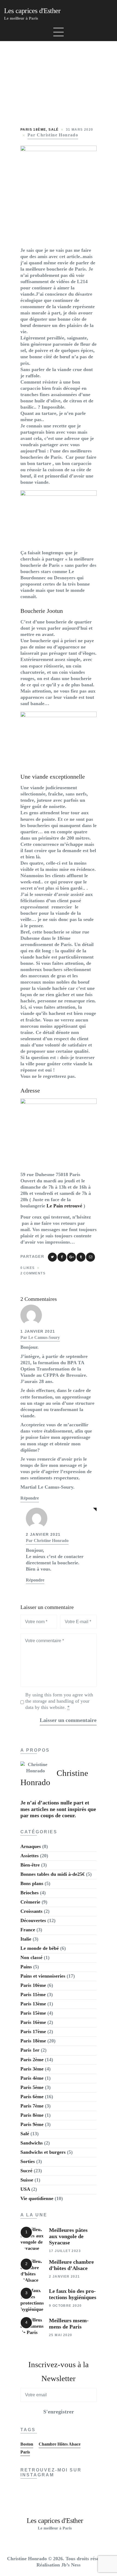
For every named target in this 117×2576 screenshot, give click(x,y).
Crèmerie (30, 1902)
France (28, 1930)
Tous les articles (60, 76)
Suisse (27, 2180)
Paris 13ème (33, 2004)
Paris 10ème (33, 1985)
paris (25, 2452)
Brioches (30, 1893)
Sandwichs (32, 2143)
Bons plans (32, 1883)
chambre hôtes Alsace (60, 2444)
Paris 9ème (32, 2124)
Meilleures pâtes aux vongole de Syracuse (68, 2236)
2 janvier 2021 (64, 2277)
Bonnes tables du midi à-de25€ (53, 1874)
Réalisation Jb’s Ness (59, 2565)
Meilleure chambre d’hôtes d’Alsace (71, 2265)
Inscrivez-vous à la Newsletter (59, 2372)
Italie (26, 1939)
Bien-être (30, 1865)
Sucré (26, 2171)
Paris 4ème (32, 2078)
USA (25, 2189)
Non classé (31, 1957)
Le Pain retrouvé (65, 1206)
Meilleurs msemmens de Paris (69, 2324)
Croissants (31, 1911)
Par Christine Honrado (53, 135)
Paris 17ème (33, 2032)
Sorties (28, 2161)
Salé (54, 130)
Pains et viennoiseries (43, 1976)
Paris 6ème (32, 2097)
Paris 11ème (33, 1994)
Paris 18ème (33, 130)
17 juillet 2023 (65, 2251)
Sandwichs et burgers (43, 2152)
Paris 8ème (32, 2115)
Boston (27, 2444)
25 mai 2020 (61, 2335)
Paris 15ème (33, 2013)
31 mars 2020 (80, 130)
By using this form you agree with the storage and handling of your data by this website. (59, 1701)
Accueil (23, 76)
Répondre (30, 1498)
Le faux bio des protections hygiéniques (73, 2294)
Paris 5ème (32, 2087)
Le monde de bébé (40, 1948)
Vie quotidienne (37, 2198)
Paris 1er (30, 2050)
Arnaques (31, 1846)
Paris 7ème (32, 2106)
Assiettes (30, 1856)
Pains (26, 1967)
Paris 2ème (32, 2060)
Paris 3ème (32, 2069)
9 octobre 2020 (65, 2306)
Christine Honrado (51, 1541)
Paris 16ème (33, 2022)
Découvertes (33, 1920)
